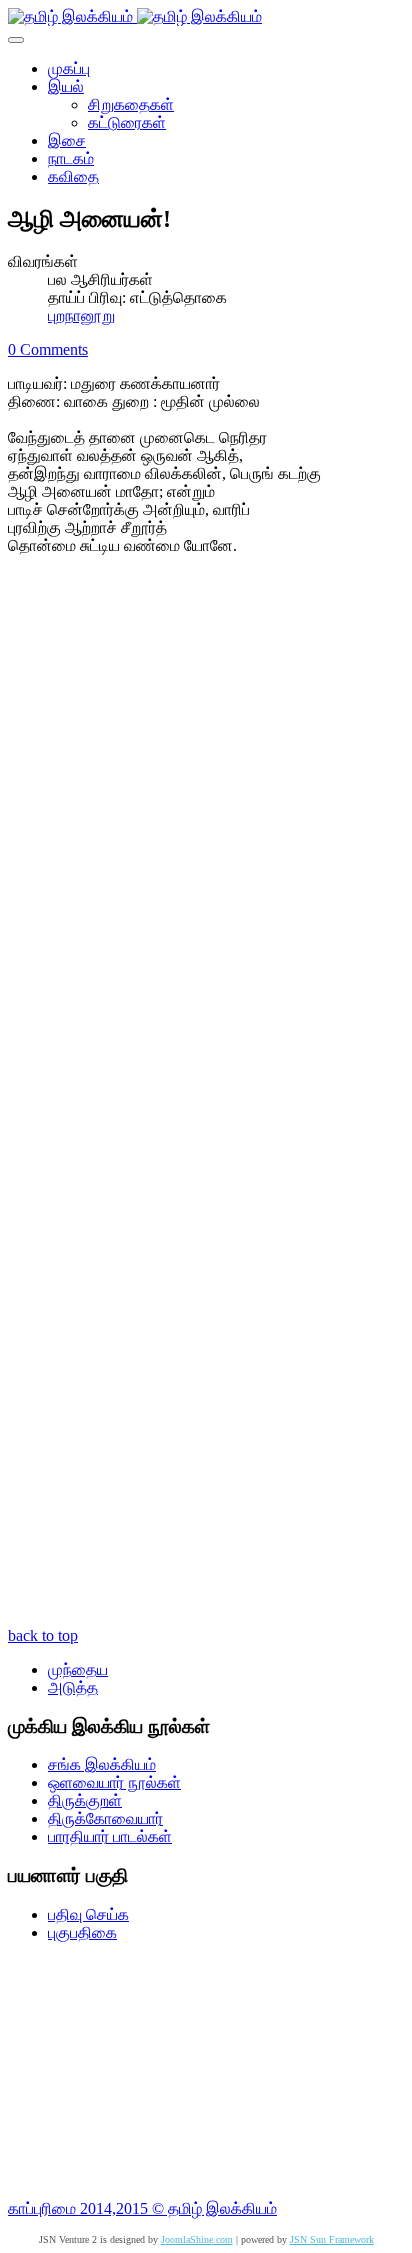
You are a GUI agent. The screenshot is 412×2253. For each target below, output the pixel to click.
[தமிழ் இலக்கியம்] (135, 16)
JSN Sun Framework (332, 2239)
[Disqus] (206, 839)
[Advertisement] (206, 2071)
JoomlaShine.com (197, 2239)
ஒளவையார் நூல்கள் (114, 1782)
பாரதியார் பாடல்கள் (110, 1836)
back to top (43, 1635)
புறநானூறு (81, 315)
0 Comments (48, 349)
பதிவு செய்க (88, 1914)
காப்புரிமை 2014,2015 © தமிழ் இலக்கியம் (142, 2208)
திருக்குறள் (85, 1800)
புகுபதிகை (82, 1932)
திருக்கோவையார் (105, 1818)
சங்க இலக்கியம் (102, 1764)
